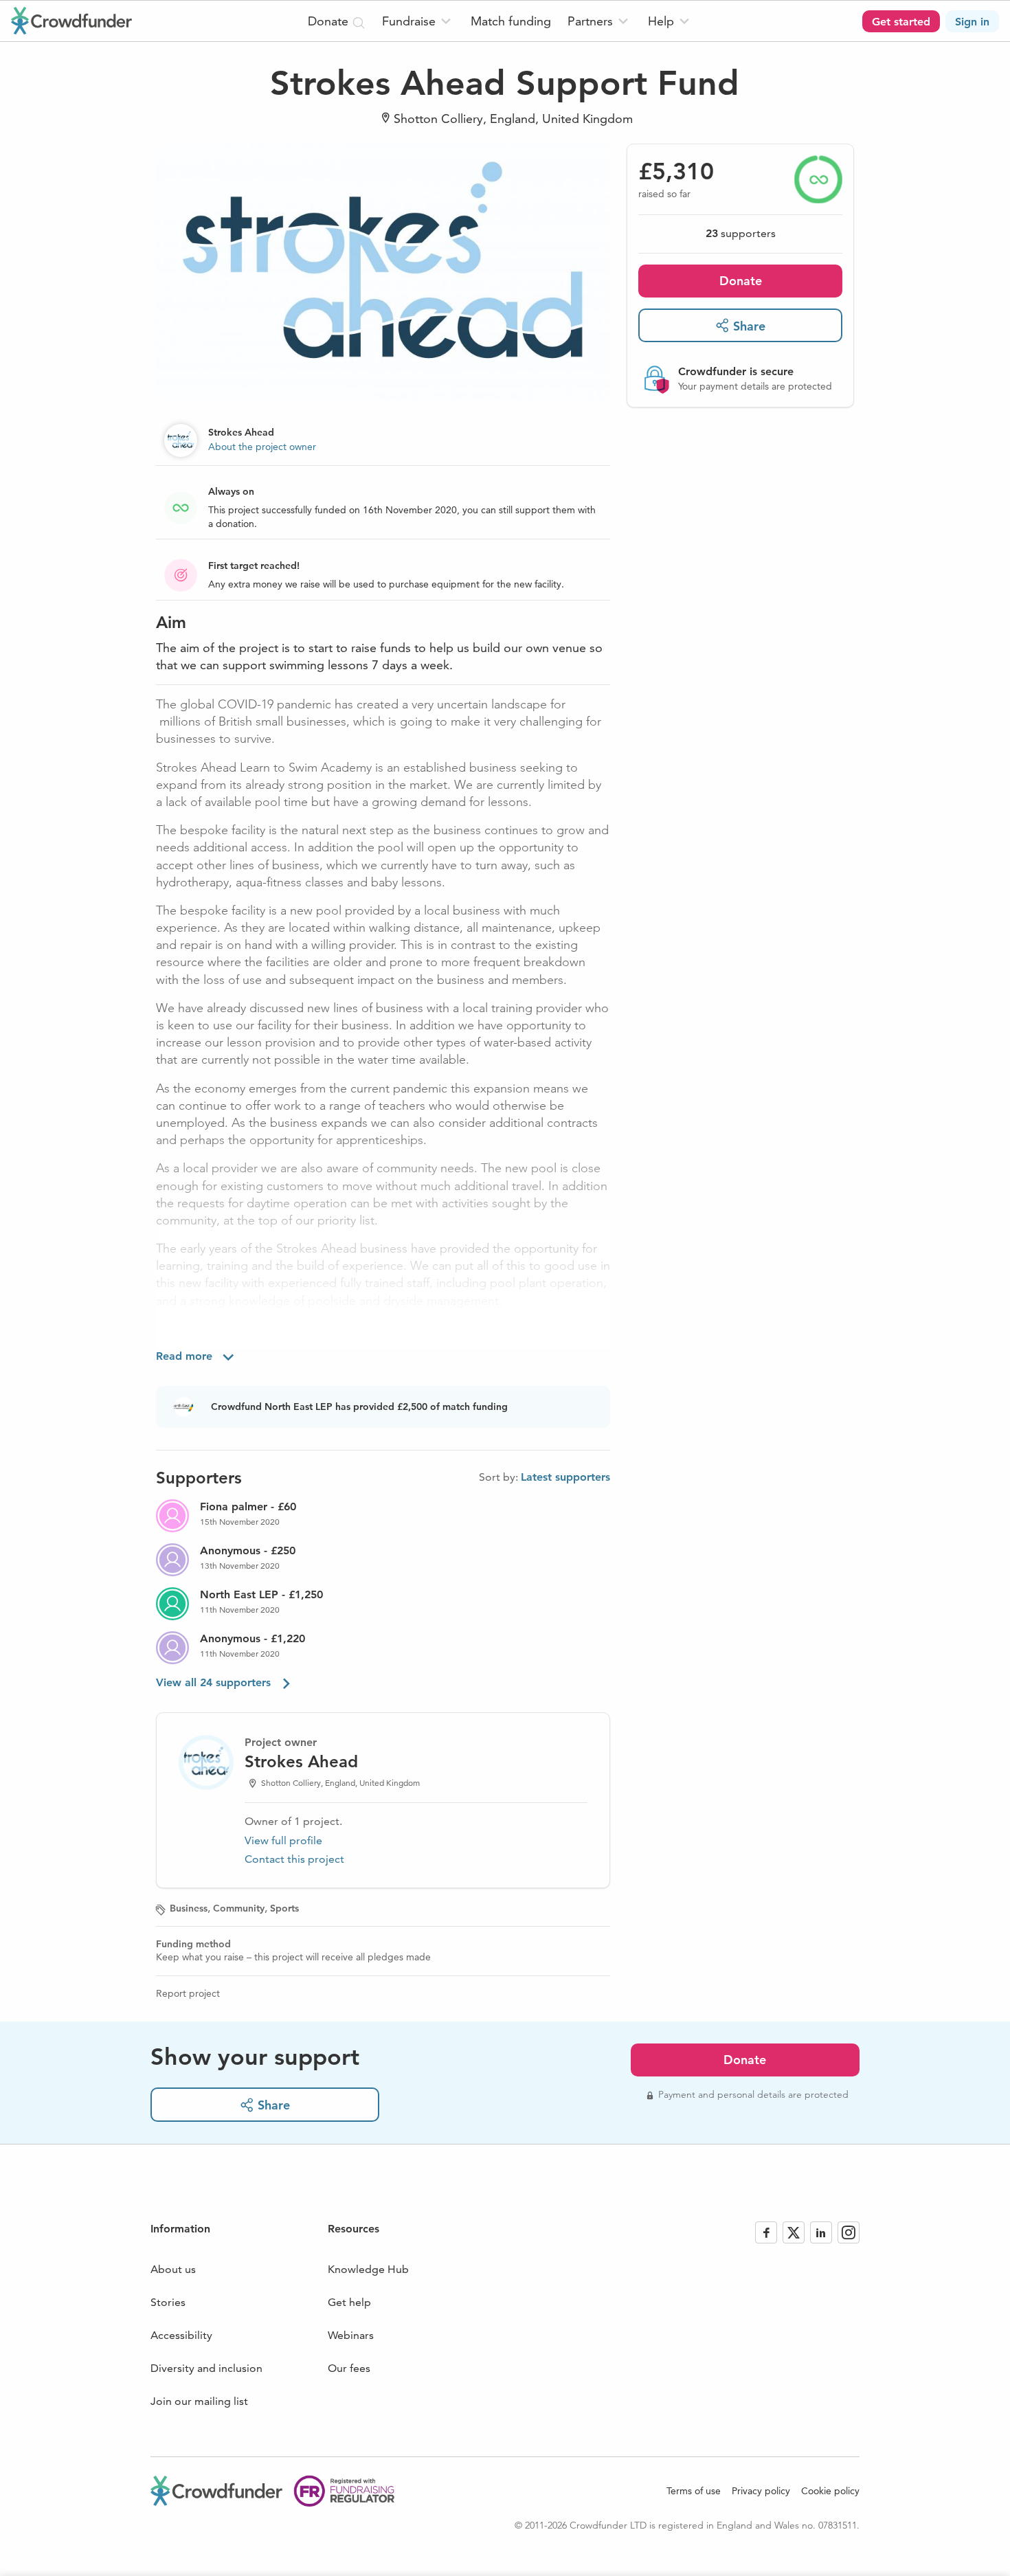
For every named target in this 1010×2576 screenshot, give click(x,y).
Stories (168, 2302)
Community (239, 1908)
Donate (741, 280)
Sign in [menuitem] (972, 22)
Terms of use (694, 2491)
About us (173, 2269)
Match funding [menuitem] (511, 21)
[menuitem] (418, 21)
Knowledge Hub (368, 2269)
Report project (188, 1993)
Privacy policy (761, 2491)
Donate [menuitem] (330, 21)
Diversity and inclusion (206, 2368)
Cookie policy (830, 2491)
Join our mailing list (199, 2401)
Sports (284, 1908)
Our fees (349, 2368)
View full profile (283, 1840)
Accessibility (181, 2335)
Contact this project (294, 1859)
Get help (349, 2302)
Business (189, 1908)
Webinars (351, 2335)
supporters (741, 233)
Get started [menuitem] (901, 22)
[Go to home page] (71, 21)
